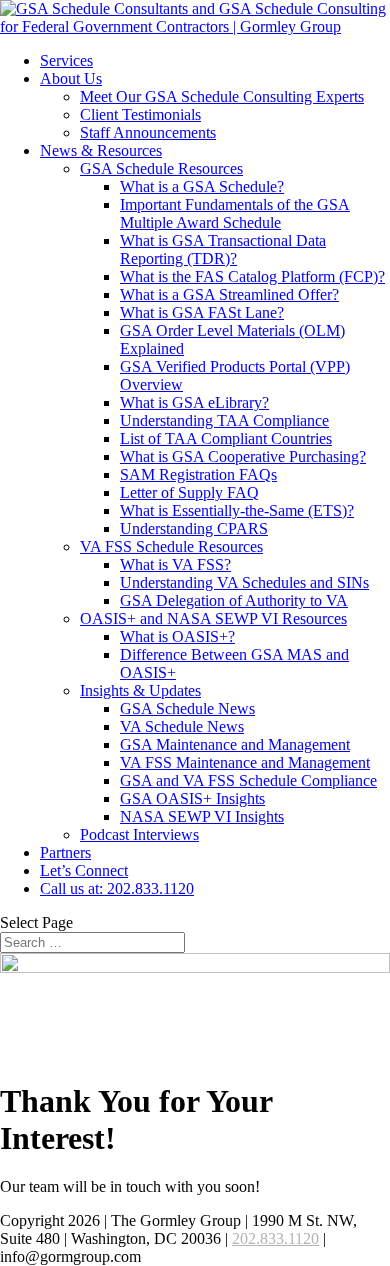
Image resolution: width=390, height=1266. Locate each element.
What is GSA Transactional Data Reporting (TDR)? (223, 249)
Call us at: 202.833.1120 (117, 888)
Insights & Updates (140, 690)
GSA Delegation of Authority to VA (234, 600)
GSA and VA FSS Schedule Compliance (248, 780)
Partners (65, 852)
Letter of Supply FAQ (189, 492)
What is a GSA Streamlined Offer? (229, 294)
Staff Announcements (148, 132)
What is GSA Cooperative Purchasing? (243, 456)
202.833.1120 (275, 1238)
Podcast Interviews (139, 834)
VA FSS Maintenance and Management (245, 762)
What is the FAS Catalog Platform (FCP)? (252, 276)
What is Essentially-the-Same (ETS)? (237, 510)
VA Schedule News (182, 726)
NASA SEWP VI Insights (202, 816)
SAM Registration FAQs (198, 474)
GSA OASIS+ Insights (192, 798)
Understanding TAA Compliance (224, 420)
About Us (71, 78)
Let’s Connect (84, 870)
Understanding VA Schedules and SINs (244, 582)
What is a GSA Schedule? (202, 186)
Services (66, 60)
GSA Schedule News (187, 708)
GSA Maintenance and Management (235, 744)
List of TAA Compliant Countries (226, 438)
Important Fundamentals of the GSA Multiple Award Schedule (235, 213)
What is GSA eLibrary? (194, 402)
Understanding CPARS (194, 528)
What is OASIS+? (177, 636)
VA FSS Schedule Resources (171, 546)
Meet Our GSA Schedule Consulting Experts (222, 96)
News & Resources (101, 150)
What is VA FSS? (175, 564)
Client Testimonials (140, 114)
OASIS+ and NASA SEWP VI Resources (213, 618)
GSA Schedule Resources (161, 168)
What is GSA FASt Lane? (202, 312)
